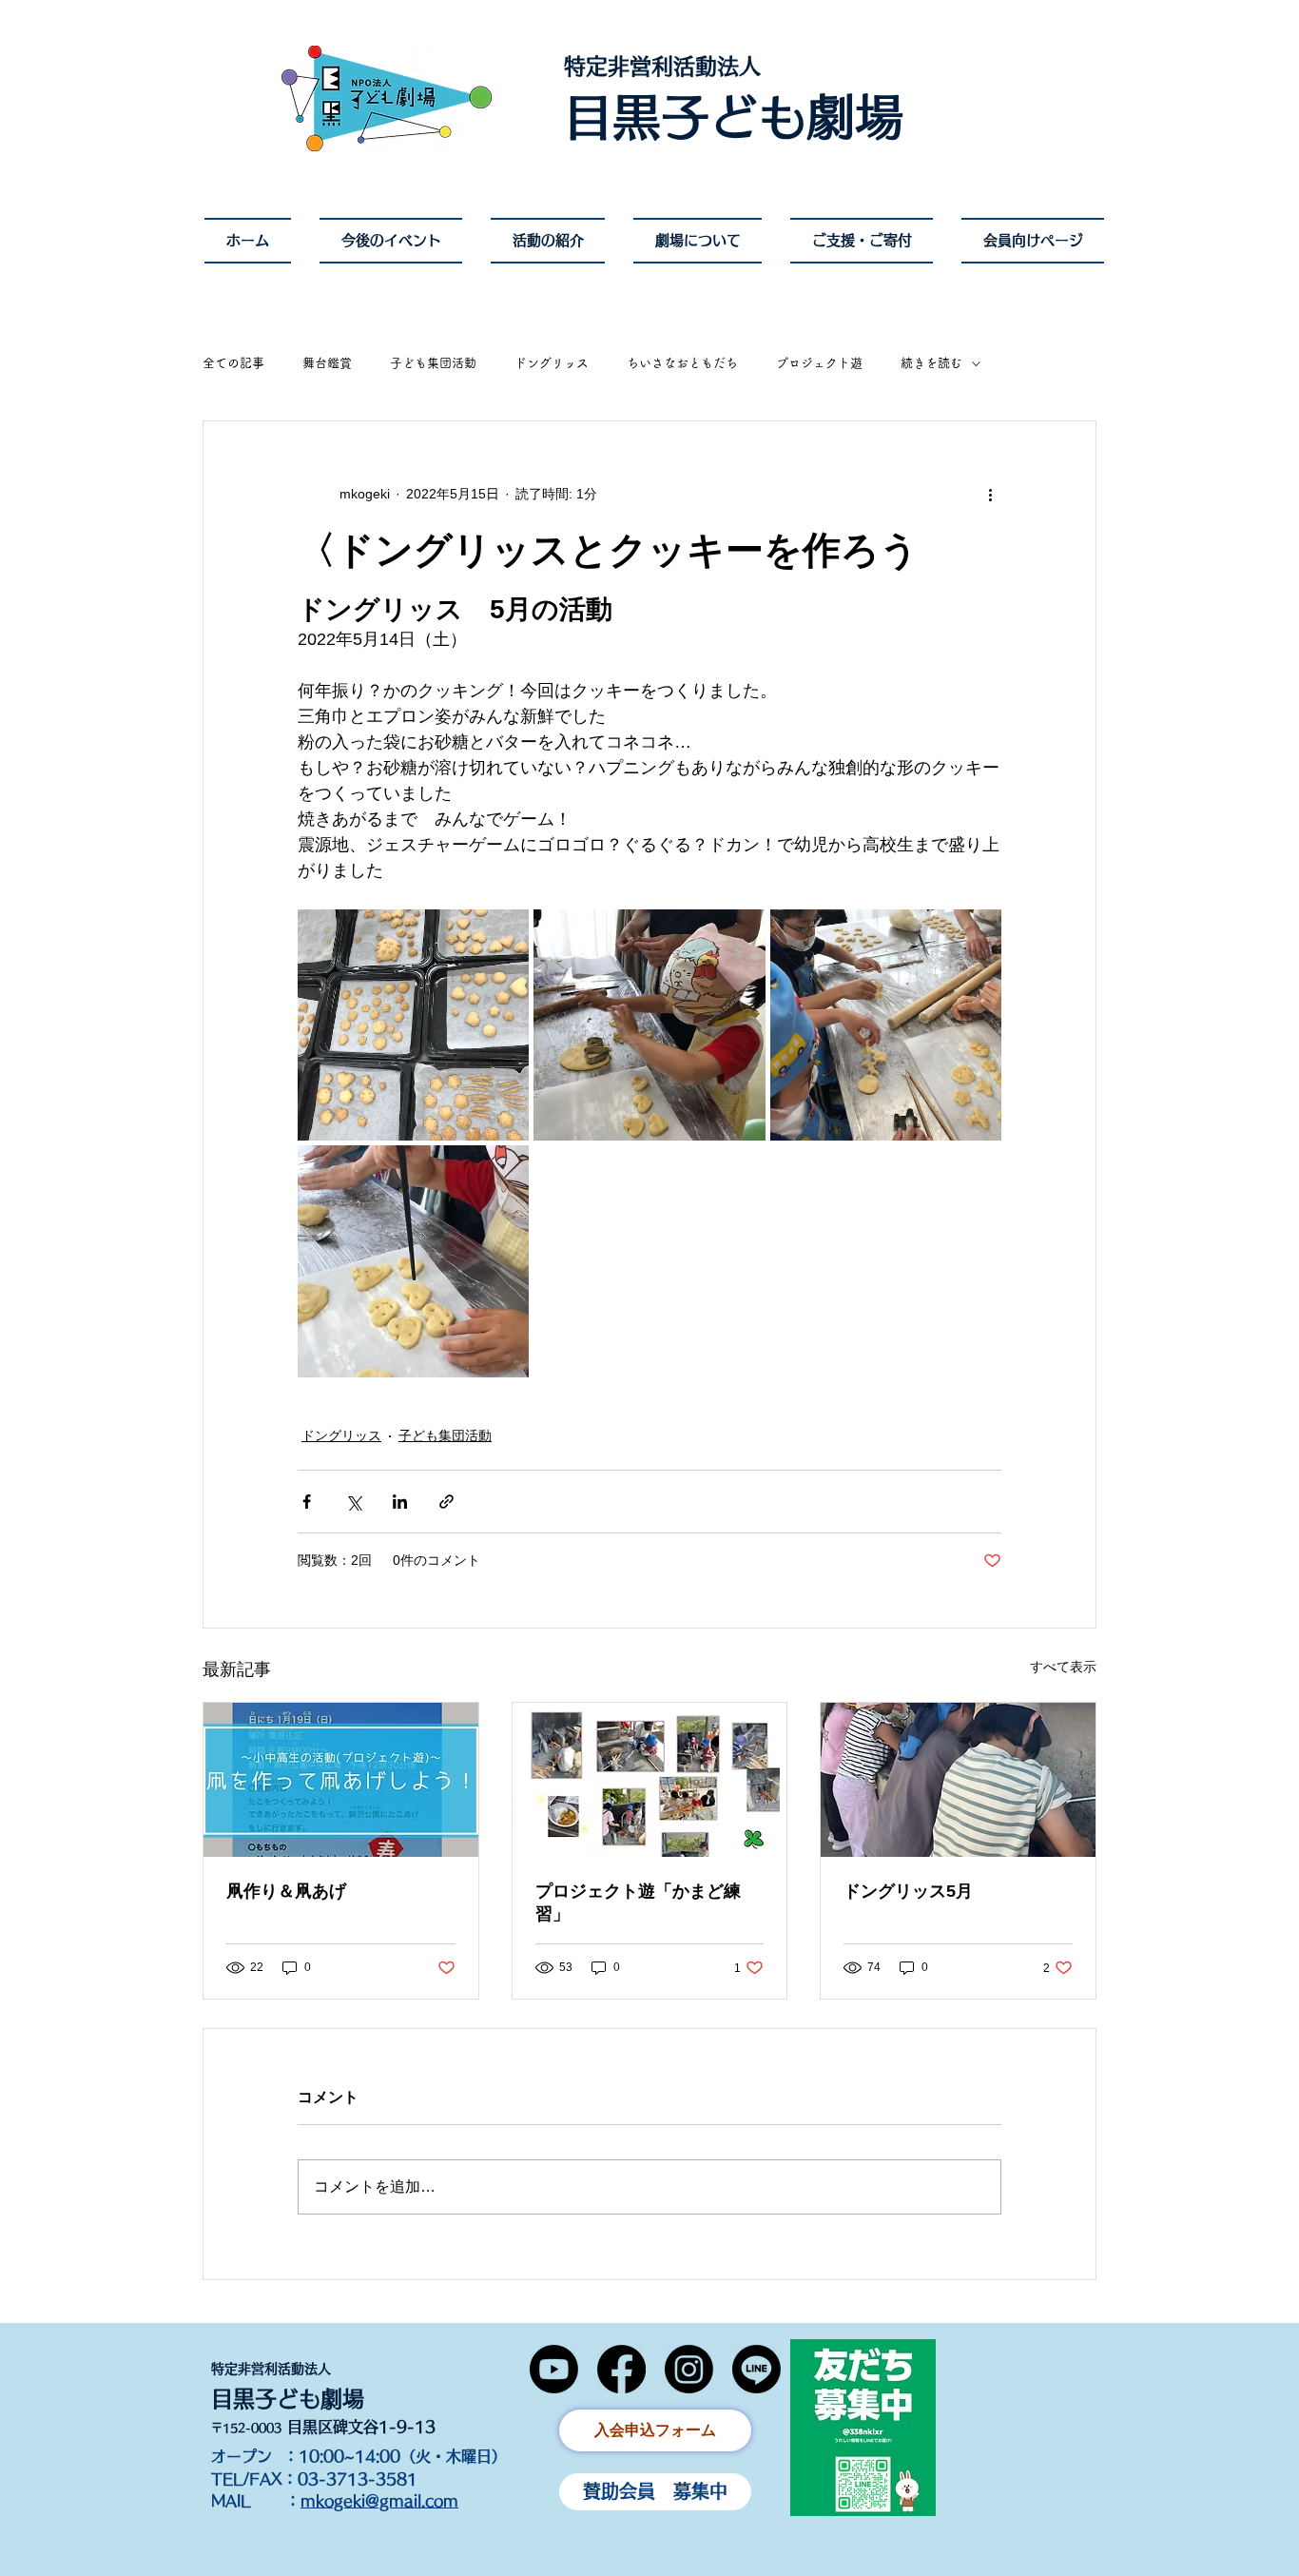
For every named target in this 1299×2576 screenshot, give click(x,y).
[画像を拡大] (413, 1025)
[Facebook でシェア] (307, 1502)
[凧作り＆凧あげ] (341, 1780)
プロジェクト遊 (819, 363)
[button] (698, 241)
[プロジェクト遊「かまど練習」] (650, 1780)
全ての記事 (233, 363)
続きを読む (931, 363)
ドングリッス (552, 363)
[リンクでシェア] (446, 1502)
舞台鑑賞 (327, 363)
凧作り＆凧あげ (286, 1891)
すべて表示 (1063, 1667)
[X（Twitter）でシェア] (353, 1502)
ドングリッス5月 (908, 1891)
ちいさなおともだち (682, 363)
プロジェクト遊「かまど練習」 (638, 1903)
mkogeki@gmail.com (379, 2501)
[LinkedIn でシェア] (400, 1502)
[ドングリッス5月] (958, 1780)
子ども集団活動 (433, 363)
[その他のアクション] (990, 494)
